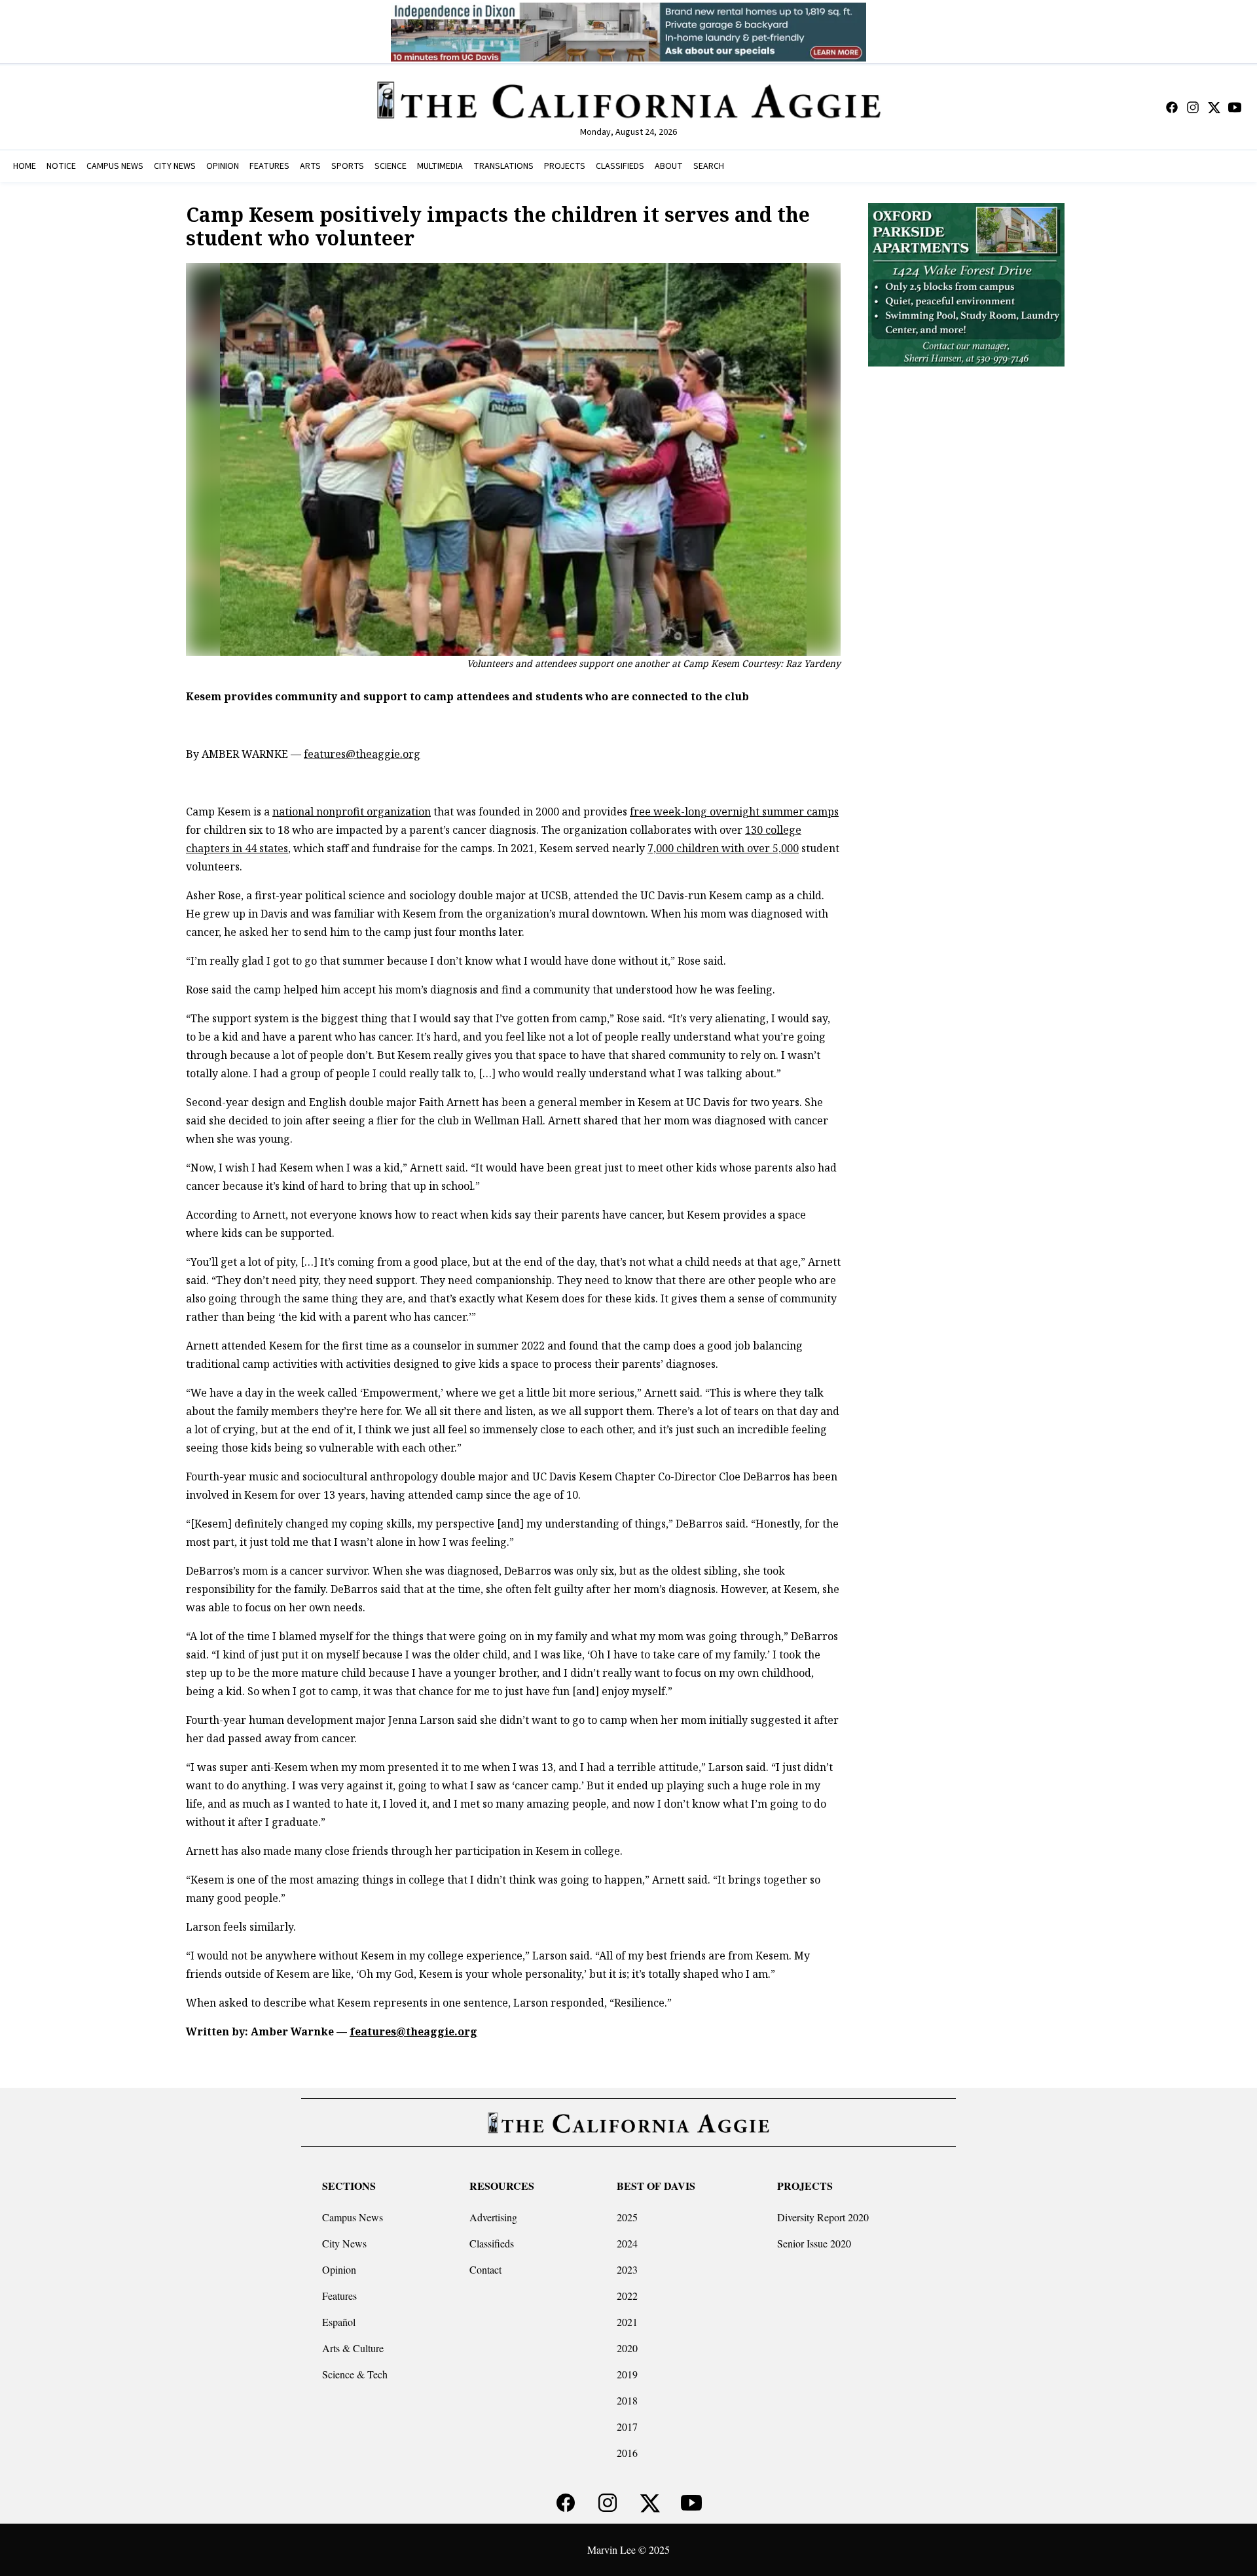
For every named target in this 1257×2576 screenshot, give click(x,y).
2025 (627, 2217)
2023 (627, 2269)
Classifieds (492, 2243)
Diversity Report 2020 (823, 2217)
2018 (627, 2400)
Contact (485, 2269)
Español (339, 2322)
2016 (627, 2453)
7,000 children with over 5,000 (723, 848)
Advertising (493, 2217)
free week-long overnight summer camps (734, 812)
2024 (627, 2243)
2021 (627, 2322)
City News (344, 2243)
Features (339, 2296)
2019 (627, 2374)
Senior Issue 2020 (814, 2243)
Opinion (339, 2269)
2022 (627, 2296)
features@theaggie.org (362, 754)
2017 (627, 2426)
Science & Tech (355, 2374)
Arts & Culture (353, 2348)
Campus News (353, 2217)
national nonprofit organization (352, 812)
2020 (627, 2348)
